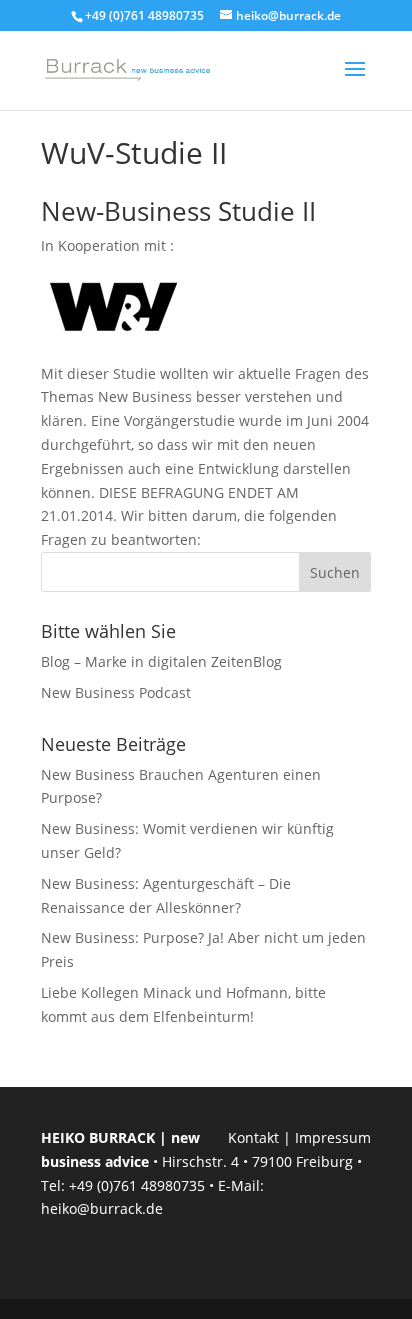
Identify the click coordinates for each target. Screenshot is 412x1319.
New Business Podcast (116, 692)
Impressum (333, 1137)
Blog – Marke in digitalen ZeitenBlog (161, 661)
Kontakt (253, 1137)
